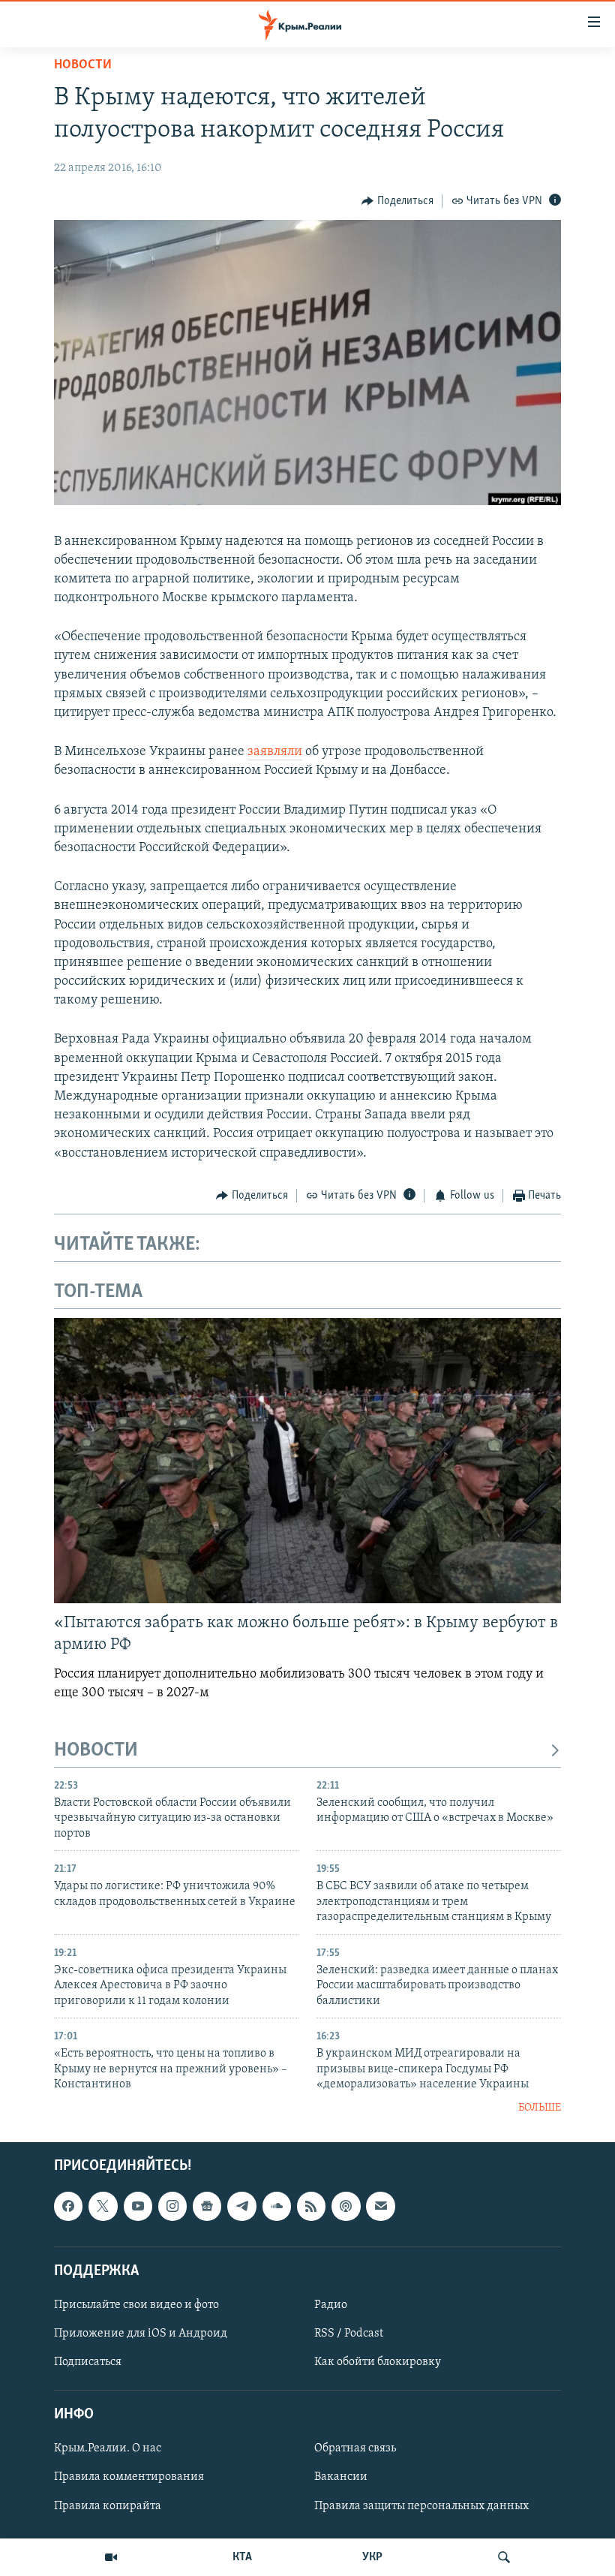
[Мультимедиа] (111, 2557)
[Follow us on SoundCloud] (277, 2206)
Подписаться (88, 2362)
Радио (331, 2305)
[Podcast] (346, 2206)
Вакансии (341, 2477)
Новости (83, 65)
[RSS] (311, 2206)
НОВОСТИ (96, 1751)
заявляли (275, 752)
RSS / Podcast (349, 2334)
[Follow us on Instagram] (172, 2206)
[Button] (397, 201)
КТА (242, 2557)
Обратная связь (355, 2448)
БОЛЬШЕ (540, 2108)
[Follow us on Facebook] (68, 2206)
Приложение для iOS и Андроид (141, 2334)
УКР (372, 2557)
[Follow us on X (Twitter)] (103, 2206)
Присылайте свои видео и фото (136, 2305)
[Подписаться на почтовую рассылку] (380, 2206)
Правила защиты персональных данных (421, 2505)
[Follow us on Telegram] (241, 2206)
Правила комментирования (129, 2477)
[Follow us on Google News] (207, 2206)
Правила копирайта (108, 2505)
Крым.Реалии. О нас (108, 2448)
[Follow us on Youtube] (138, 2206)
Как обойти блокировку (378, 2362)
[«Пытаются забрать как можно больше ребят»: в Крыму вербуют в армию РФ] (307, 1461)
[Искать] (504, 2557)
